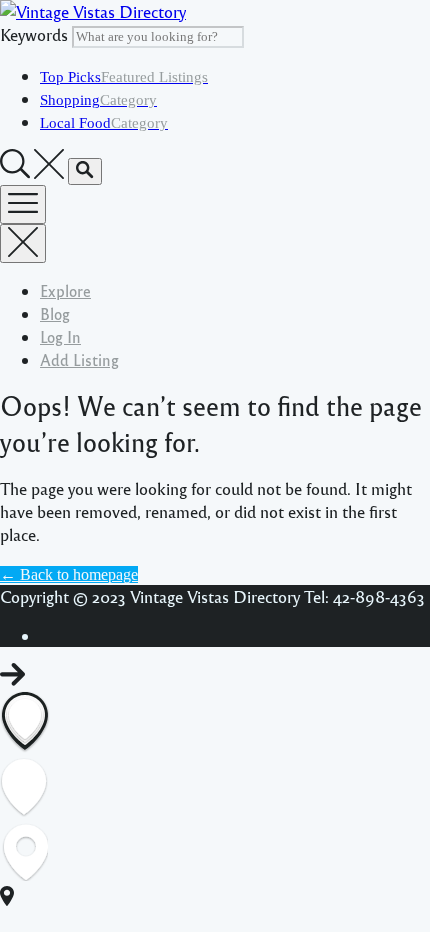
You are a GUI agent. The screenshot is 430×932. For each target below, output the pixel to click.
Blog (55, 313)
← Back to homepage (69, 574)
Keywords (34, 34)
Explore (65, 290)
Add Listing (79, 359)
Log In (60, 336)
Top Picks (124, 77)
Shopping (98, 100)
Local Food (104, 123)
